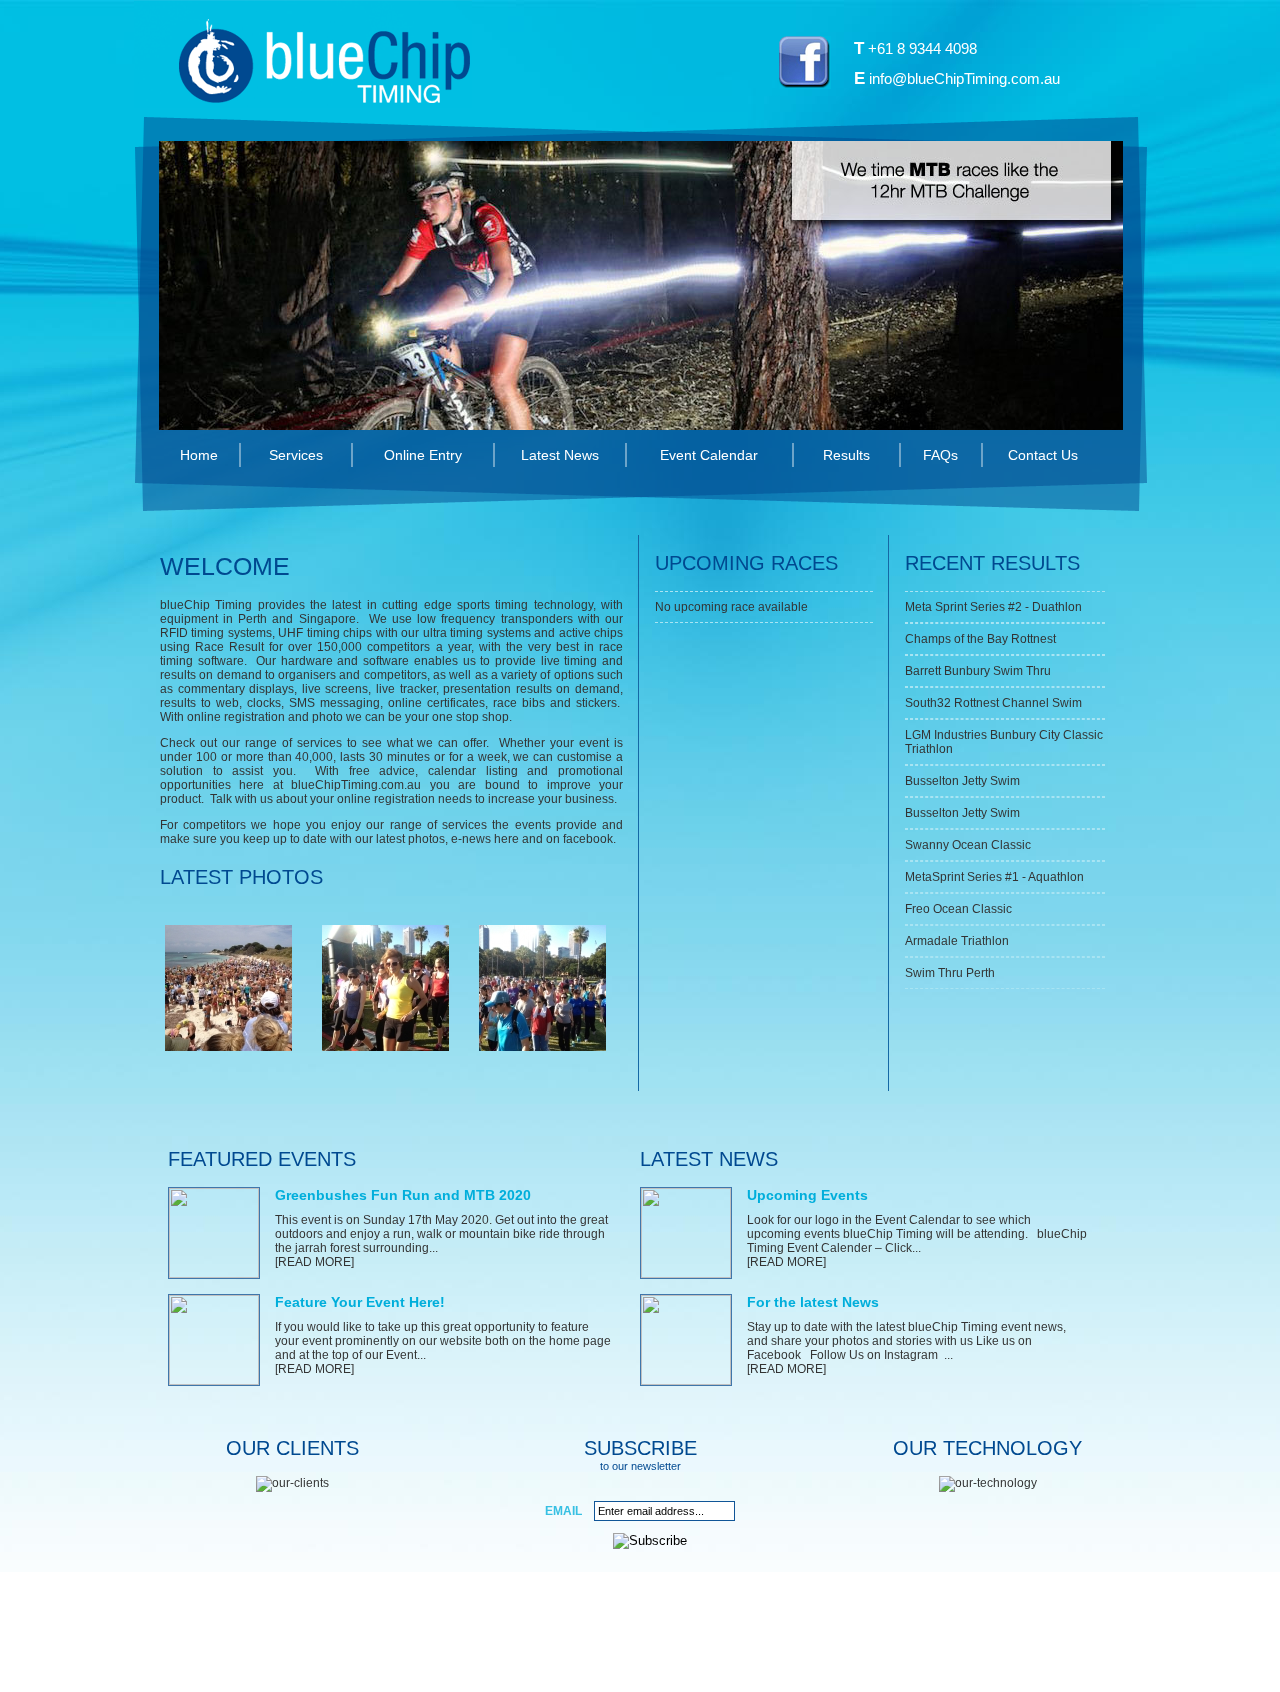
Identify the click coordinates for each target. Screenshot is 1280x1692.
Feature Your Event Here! (360, 1302)
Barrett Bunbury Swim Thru (978, 671)
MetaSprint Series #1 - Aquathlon (994, 877)
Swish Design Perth (828, 1653)
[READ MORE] (314, 1262)
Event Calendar (709, 455)
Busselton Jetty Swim (962, 781)
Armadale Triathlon (957, 941)
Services (296, 455)
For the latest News (813, 1302)
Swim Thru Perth (950, 973)
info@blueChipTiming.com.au (964, 78)
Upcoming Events (807, 1195)
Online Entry (423, 455)
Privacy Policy (624, 1653)
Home (199, 455)
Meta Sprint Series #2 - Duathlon (993, 607)
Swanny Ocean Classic (968, 845)
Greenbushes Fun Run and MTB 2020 (403, 1195)
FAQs (940, 455)
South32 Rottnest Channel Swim (993, 703)
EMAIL (563, 1511)
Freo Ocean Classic (958, 909)
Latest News (560, 455)
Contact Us (1043, 455)
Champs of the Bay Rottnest (980, 639)
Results (846, 455)
